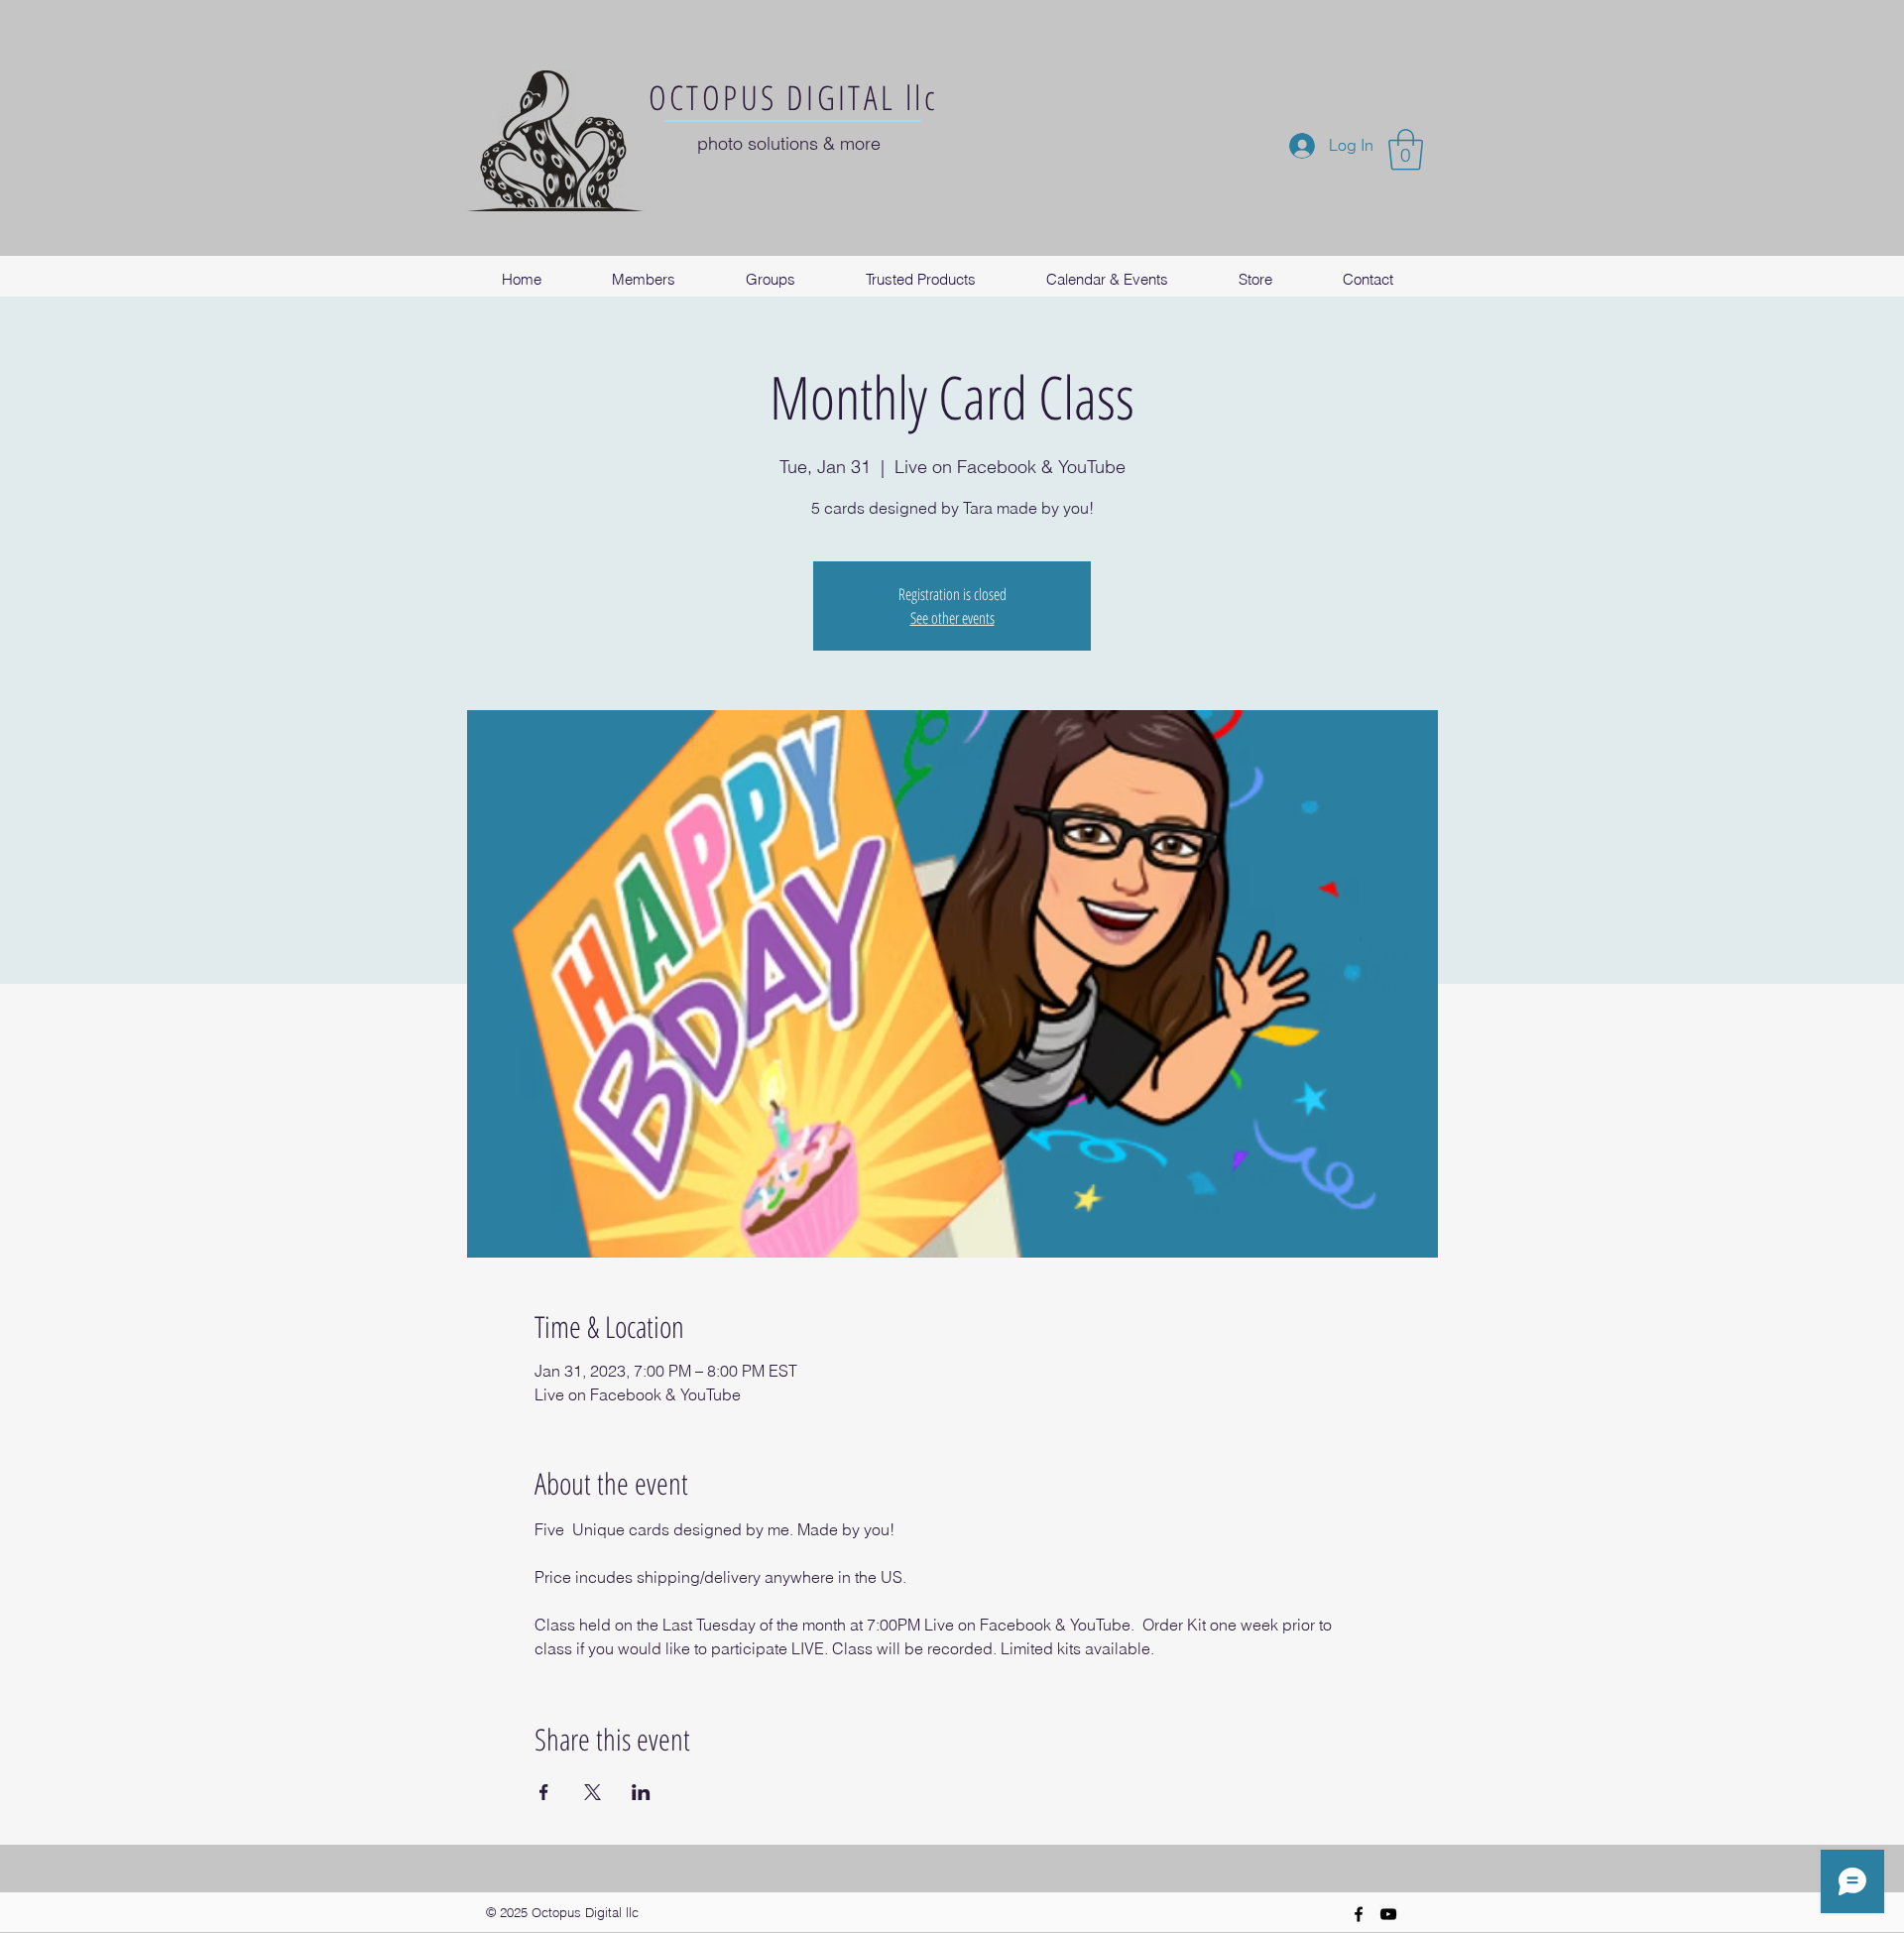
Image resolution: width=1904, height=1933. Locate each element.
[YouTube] (1388, 1914)
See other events (952, 618)
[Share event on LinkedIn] (641, 1792)
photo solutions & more (789, 143)
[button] (1406, 150)
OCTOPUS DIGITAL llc (794, 97)
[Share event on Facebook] (544, 1792)
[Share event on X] (593, 1792)
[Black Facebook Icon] (1359, 1914)
